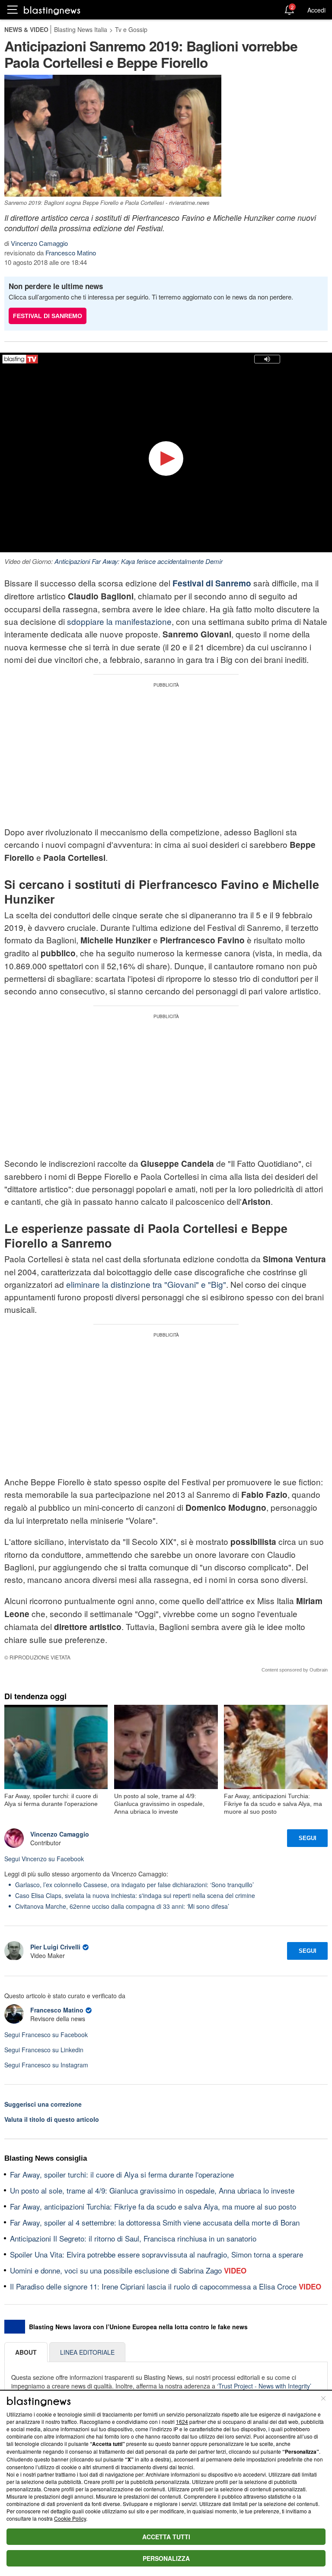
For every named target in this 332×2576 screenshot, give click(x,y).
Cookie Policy (70, 2518)
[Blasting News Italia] (52, 10)
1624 (182, 2422)
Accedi (316, 10)
